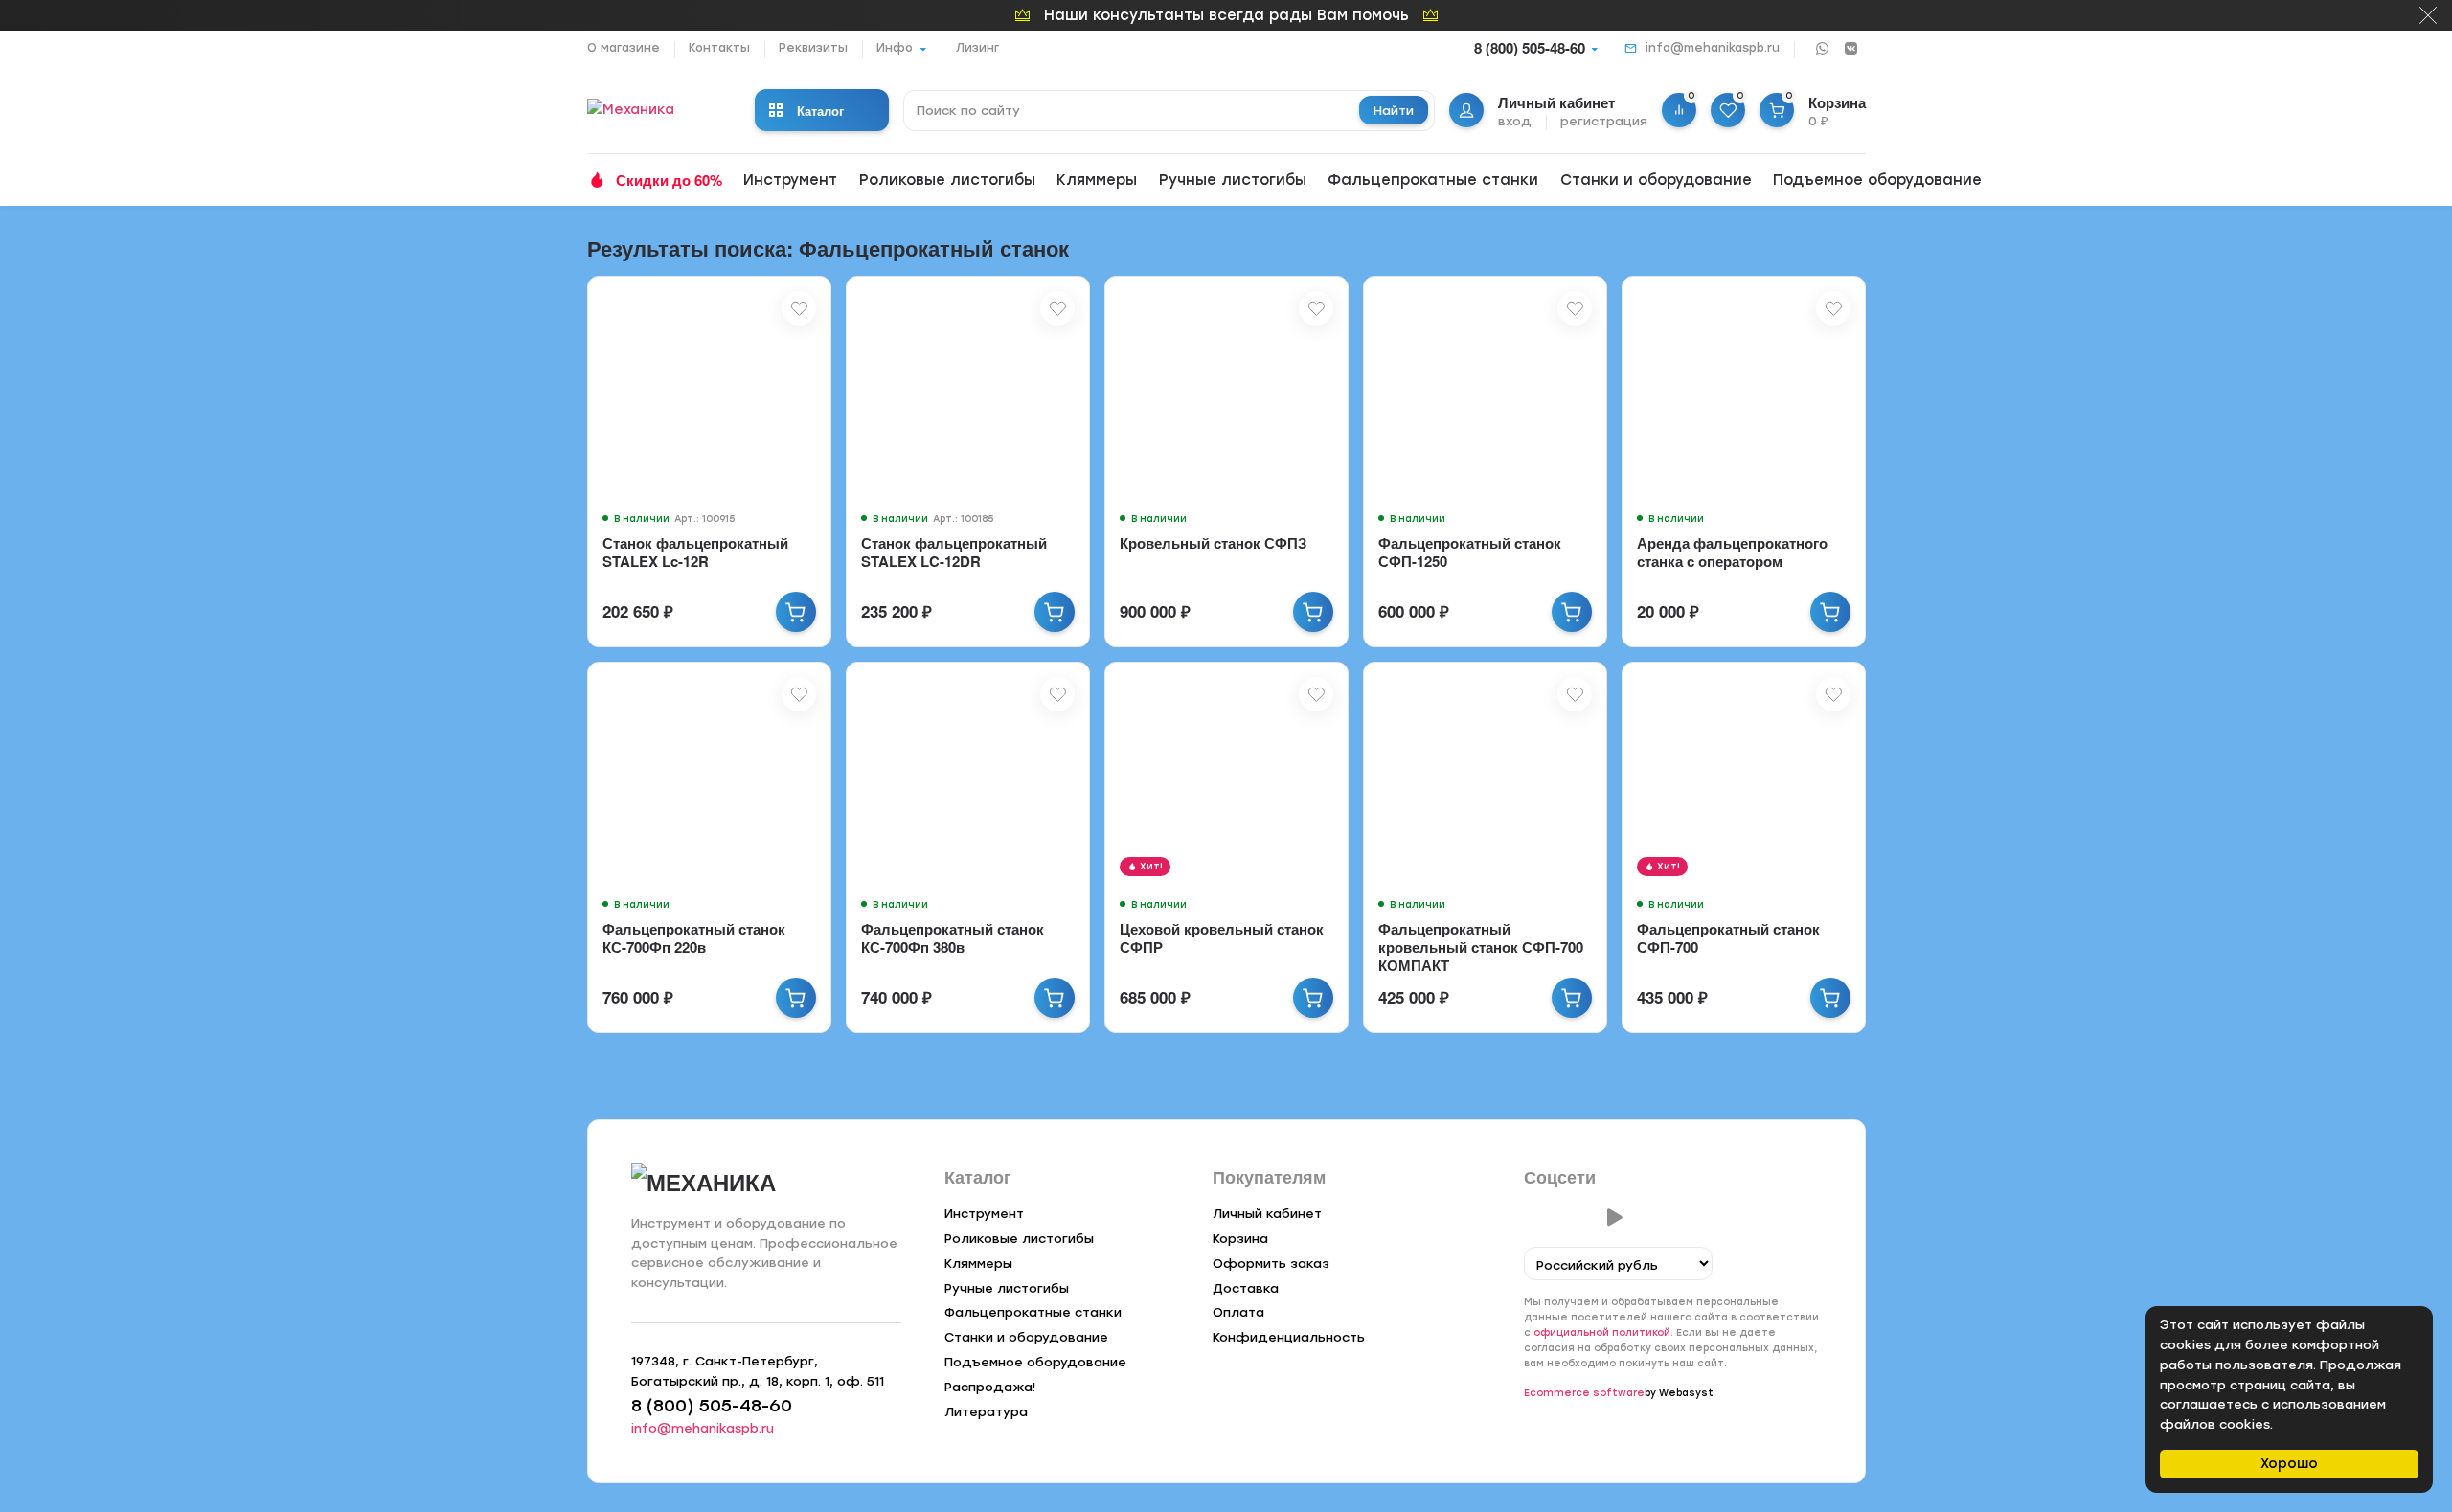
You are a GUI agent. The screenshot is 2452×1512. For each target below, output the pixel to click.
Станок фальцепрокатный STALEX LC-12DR (954, 552)
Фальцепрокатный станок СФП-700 (1728, 938)
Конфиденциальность (1289, 1337)
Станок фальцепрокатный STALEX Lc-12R (695, 552)
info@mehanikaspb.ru (1713, 48)
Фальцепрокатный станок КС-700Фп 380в (953, 938)
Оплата (1238, 1312)
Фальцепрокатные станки (1433, 180)
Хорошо (2289, 1464)
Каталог (820, 110)
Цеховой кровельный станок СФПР (1222, 938)
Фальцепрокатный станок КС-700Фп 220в (694, 938)
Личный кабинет (1267, 1214)
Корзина (1240, 1239)
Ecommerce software (1584, 1393)
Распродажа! (990, 1387)
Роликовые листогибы (947, 180)
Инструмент (790, 180)
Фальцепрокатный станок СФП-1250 (1470, 552)
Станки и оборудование (1656, 180)
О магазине (624, 48)
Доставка (1246, 1288)
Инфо (895, 48)
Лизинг (977, 48)
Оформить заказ (1271, 1264)
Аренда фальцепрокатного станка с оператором (1732, 552)
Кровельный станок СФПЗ (1213, 543)
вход (1515, 121)
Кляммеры (1097, 180)
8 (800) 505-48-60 (1530, 48)
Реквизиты (813, 48)
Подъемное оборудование (1877, 180)
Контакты (719, 48)
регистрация (1604, 121)
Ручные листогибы (1233, 180)
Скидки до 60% (669, 180)
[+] (796, 612)
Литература (986, 1412)
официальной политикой (1602, 1332)
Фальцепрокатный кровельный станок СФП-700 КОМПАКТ (1481, 947)
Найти (1394, 111)
